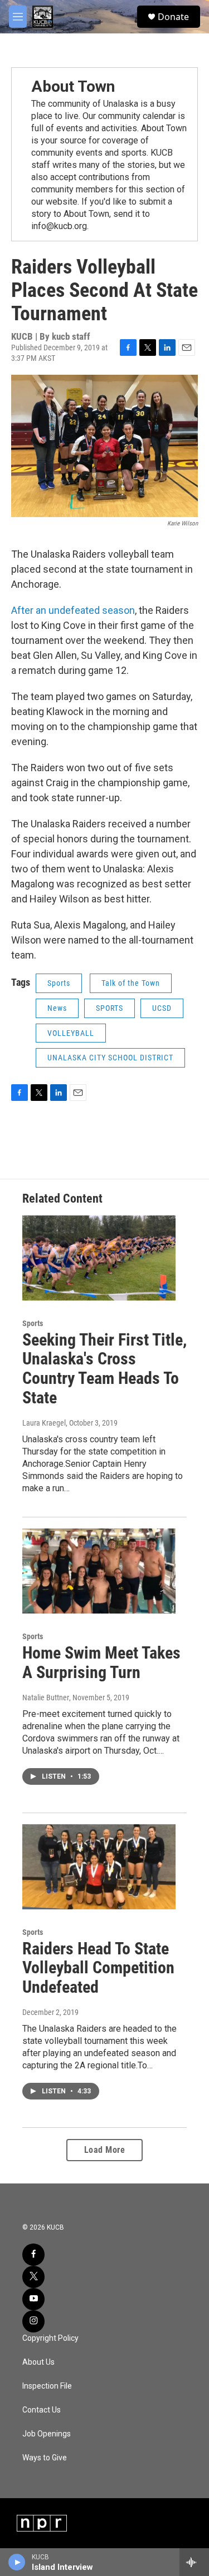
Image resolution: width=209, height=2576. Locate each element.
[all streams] (194, 2562)
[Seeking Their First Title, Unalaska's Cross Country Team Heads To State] (99, 1258)
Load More (105, 2150)
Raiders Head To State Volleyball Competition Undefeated (98, 1968)
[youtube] (33, 2299)
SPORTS (110, 1008)
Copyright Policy (50, 2338)
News (57, 1008)
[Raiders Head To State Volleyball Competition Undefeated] (99, 1867)
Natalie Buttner (46, 1698)
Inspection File (47, 2386)
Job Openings (47, 2434)
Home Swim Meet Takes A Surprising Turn (101, 1662)
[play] (17, 2562)
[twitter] (33, 2277)
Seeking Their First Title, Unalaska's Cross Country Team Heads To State (104, 1369)
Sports (59, 983)
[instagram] (33, 2321)
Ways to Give (45, 2458)
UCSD (162, 1008)
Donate (173, 17)
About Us (38, 2362)
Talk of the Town (131, 983)
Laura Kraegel (44, 1423)
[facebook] (33, 2255)
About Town (73, 86)
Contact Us (42, 2410)
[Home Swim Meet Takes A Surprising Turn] (99, 1571)
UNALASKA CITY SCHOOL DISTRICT (110, 1058)
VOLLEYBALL (71, 1033)
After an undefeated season (73, 610)
